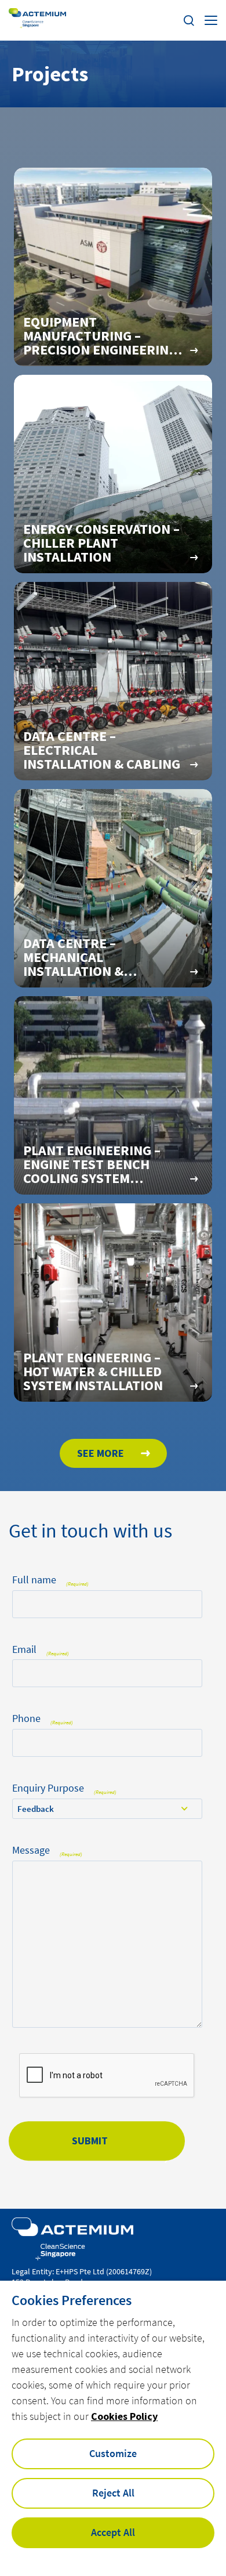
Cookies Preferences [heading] (72, 2300)
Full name (50, 1580)
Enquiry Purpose (64, 1788)
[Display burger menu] (211, 20)
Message (47, 1850)
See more (102, 1453)
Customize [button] (113, 2453)
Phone (43, 1719)
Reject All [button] (113, 2493)
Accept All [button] (113, 2532)
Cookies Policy (124, 2416)
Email (41, 1650)
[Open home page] (37, 21)
